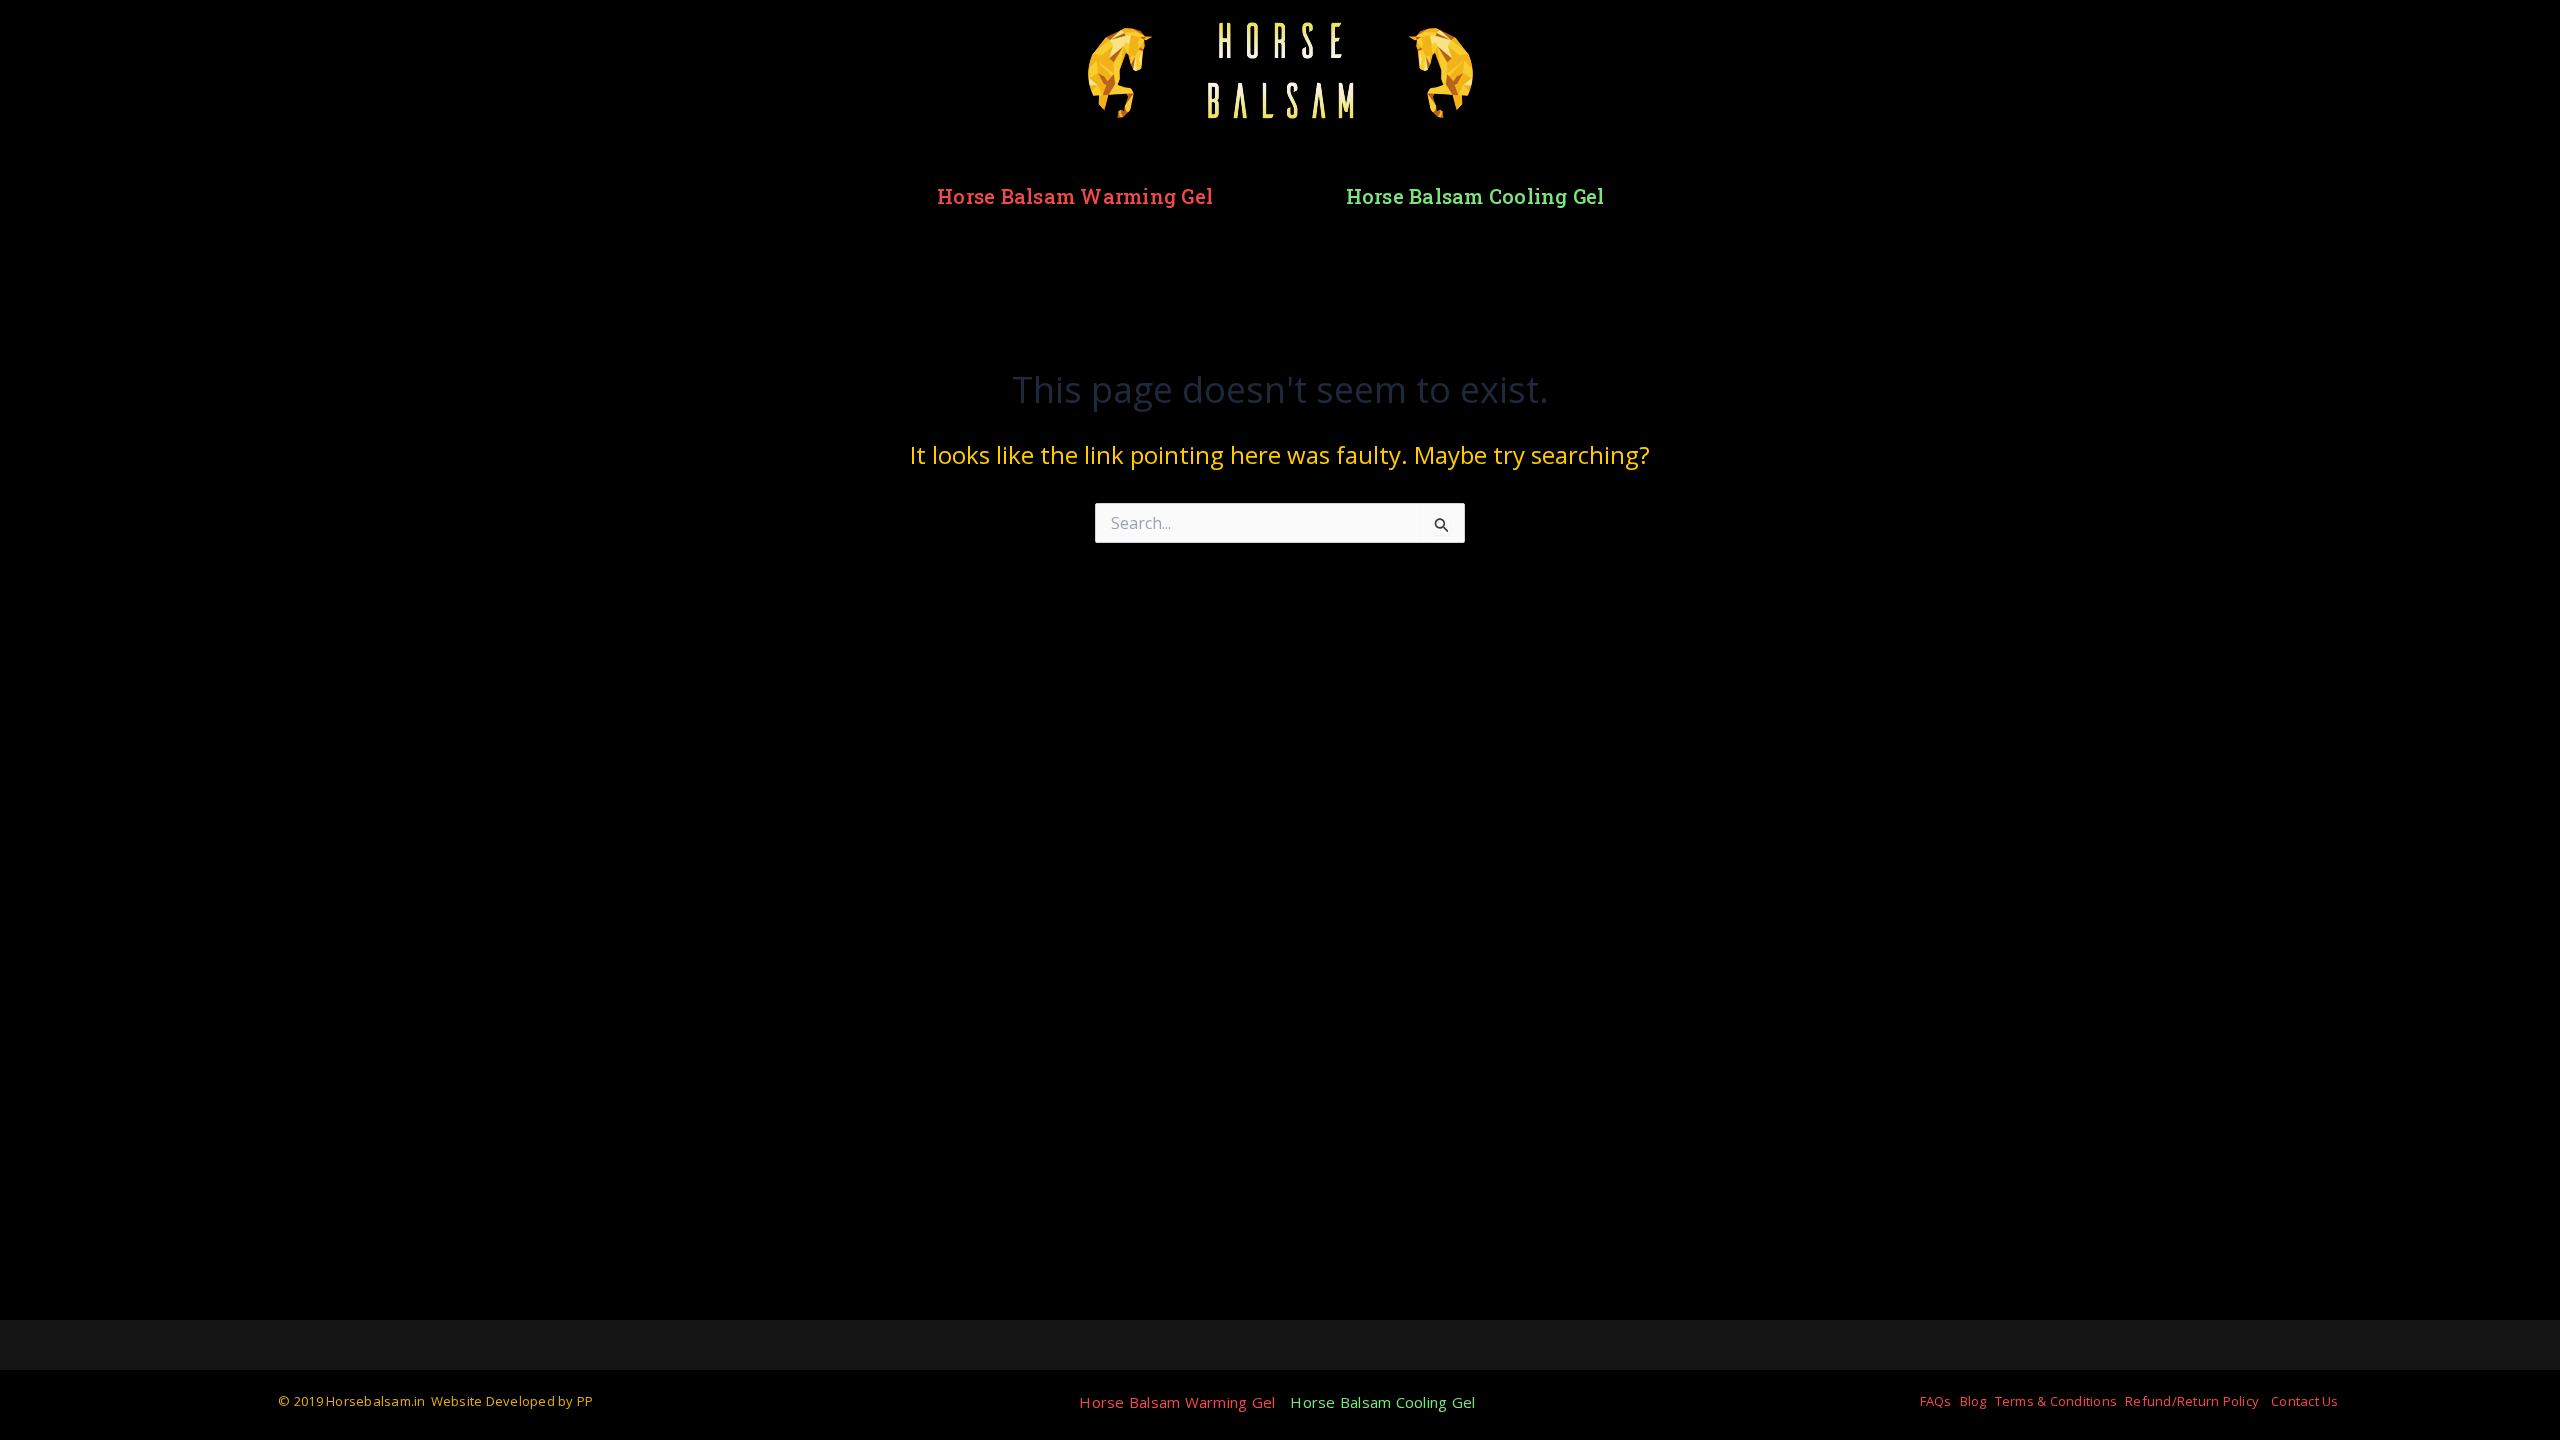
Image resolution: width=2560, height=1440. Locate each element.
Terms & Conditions (2056, 1401)
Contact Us (2305, 1401)
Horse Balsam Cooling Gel (1475, 196)
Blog (1973, 1401)
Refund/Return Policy (2192, 1401)
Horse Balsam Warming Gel (1075, 196)
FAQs (1936, 1401)
